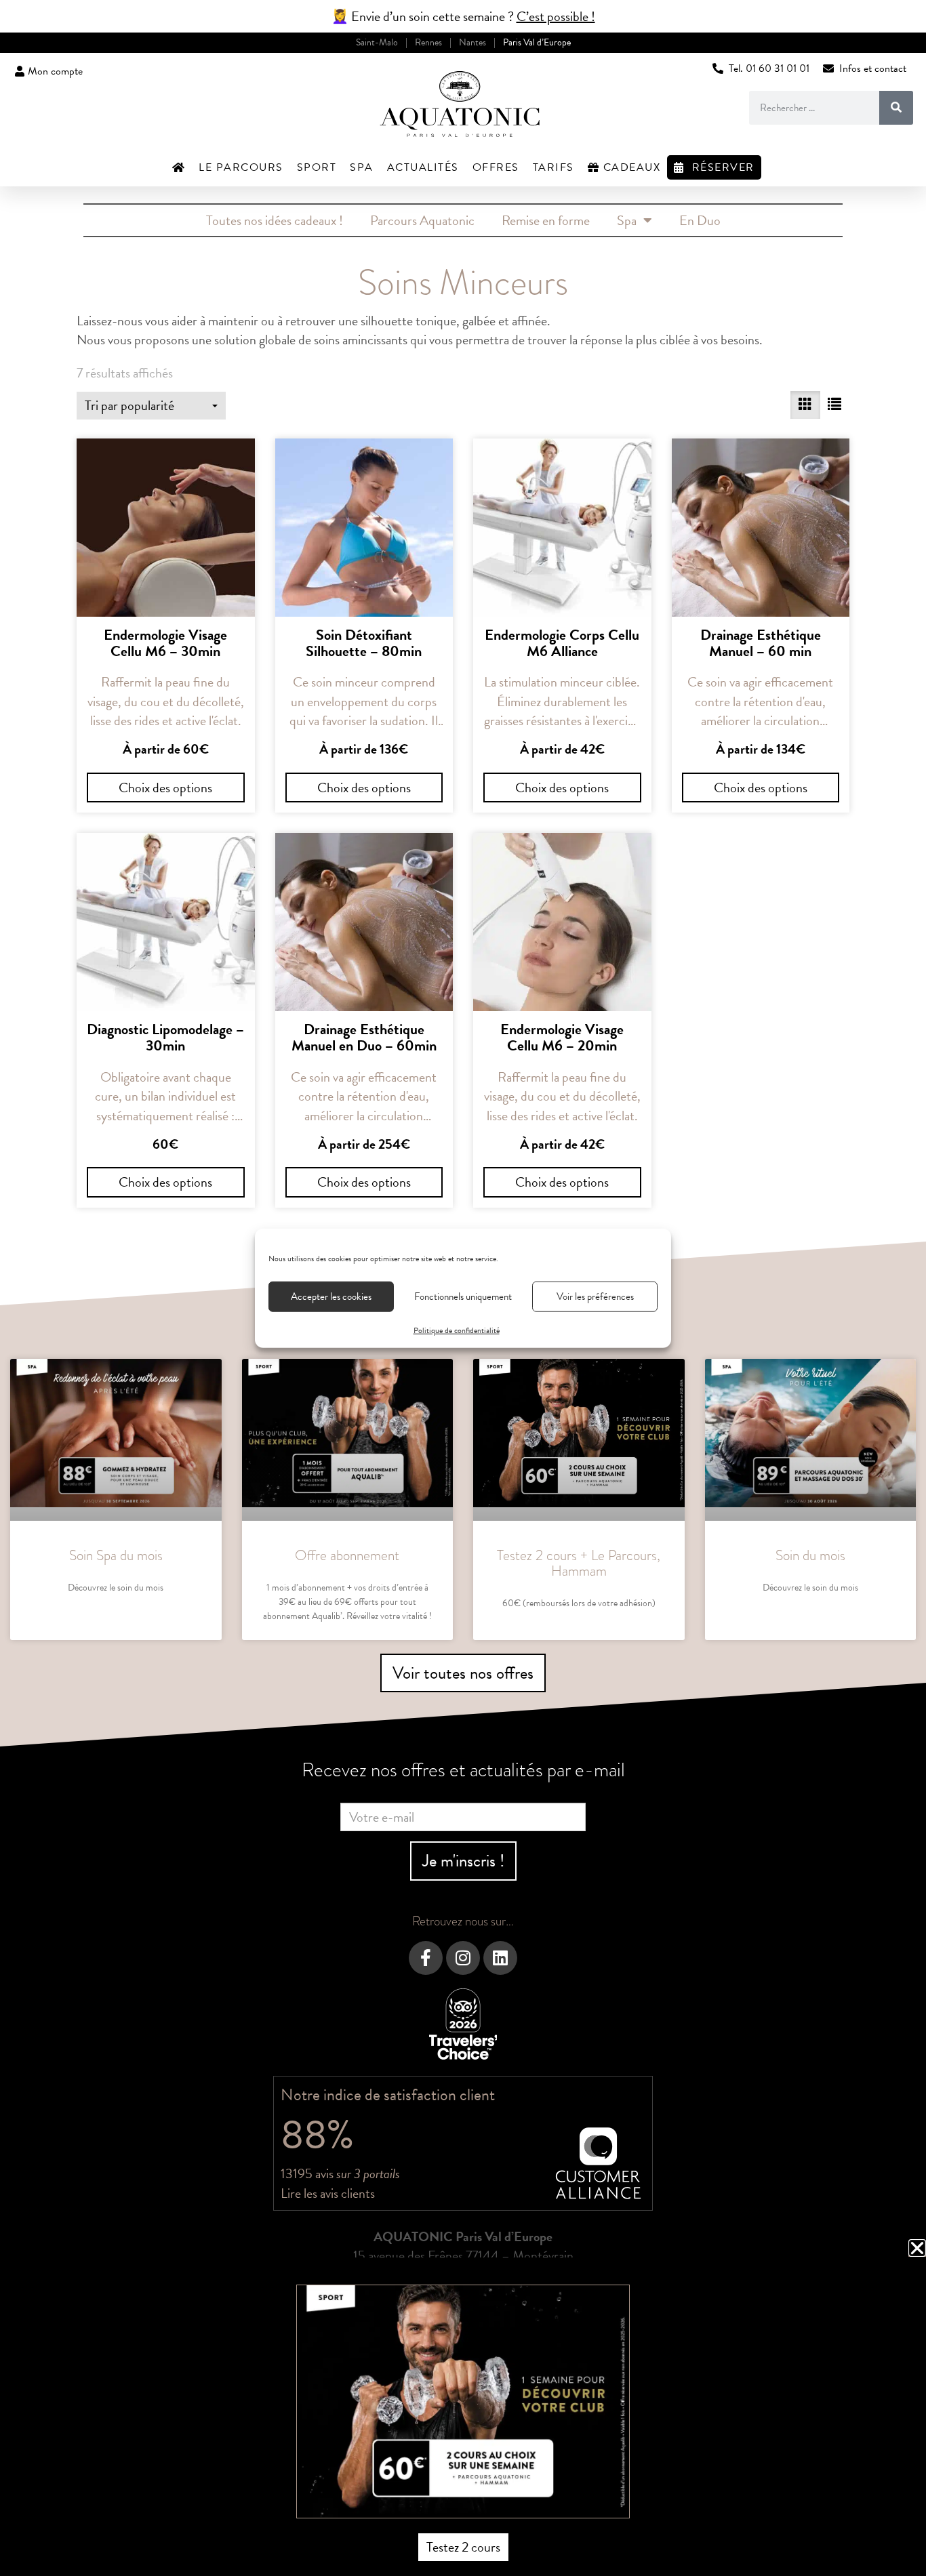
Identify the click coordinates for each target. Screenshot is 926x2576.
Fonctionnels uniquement (463, 1296)
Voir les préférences (595, 1296)
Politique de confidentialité (457, 1330)
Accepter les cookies (331, 1296)
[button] (917, 2248)
